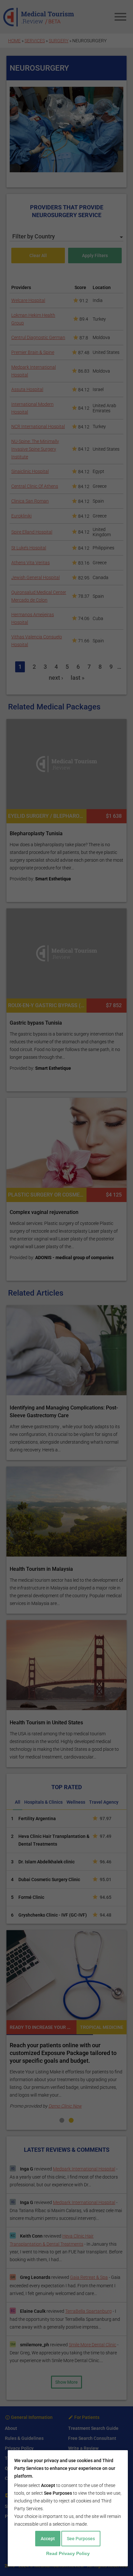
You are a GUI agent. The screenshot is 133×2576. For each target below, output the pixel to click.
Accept (48, 2539)
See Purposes (81, 2539)
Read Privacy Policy (68, 2553)
